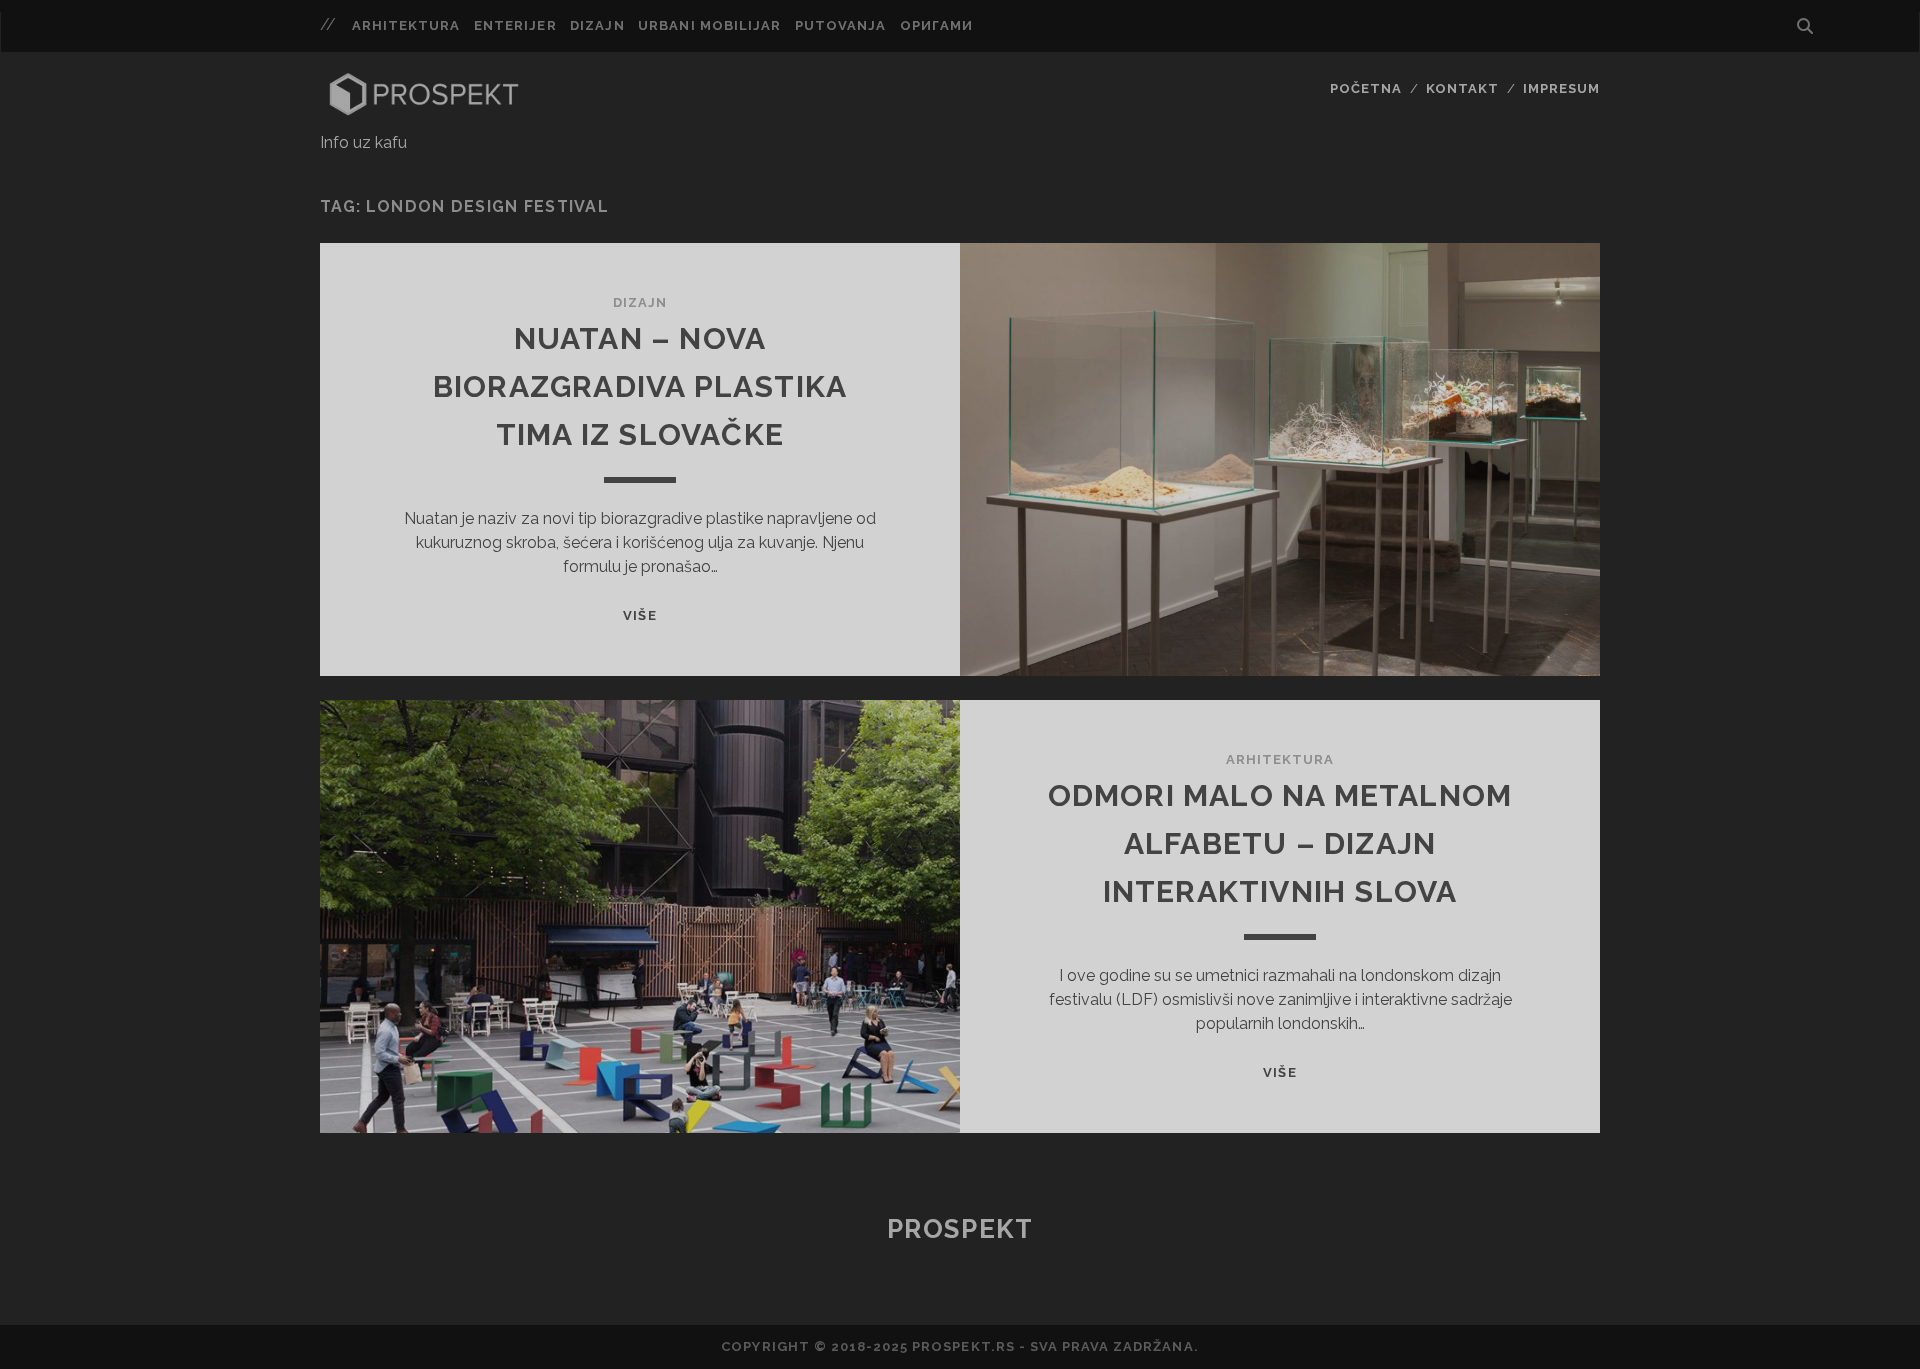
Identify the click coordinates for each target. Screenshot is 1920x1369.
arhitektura (406, 25)
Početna (1366, 88)
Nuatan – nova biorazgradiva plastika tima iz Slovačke (640, 386)
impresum (1561, 88)
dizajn (597, 25)
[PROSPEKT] (424, 111)
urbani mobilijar (709, 25)
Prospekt (960, 1229)
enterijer (515, 25)
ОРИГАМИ (936, 25)
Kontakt (1462, 88)
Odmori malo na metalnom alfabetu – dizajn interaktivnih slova (1280, 843)
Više (639, 615)
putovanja (840, 25)
